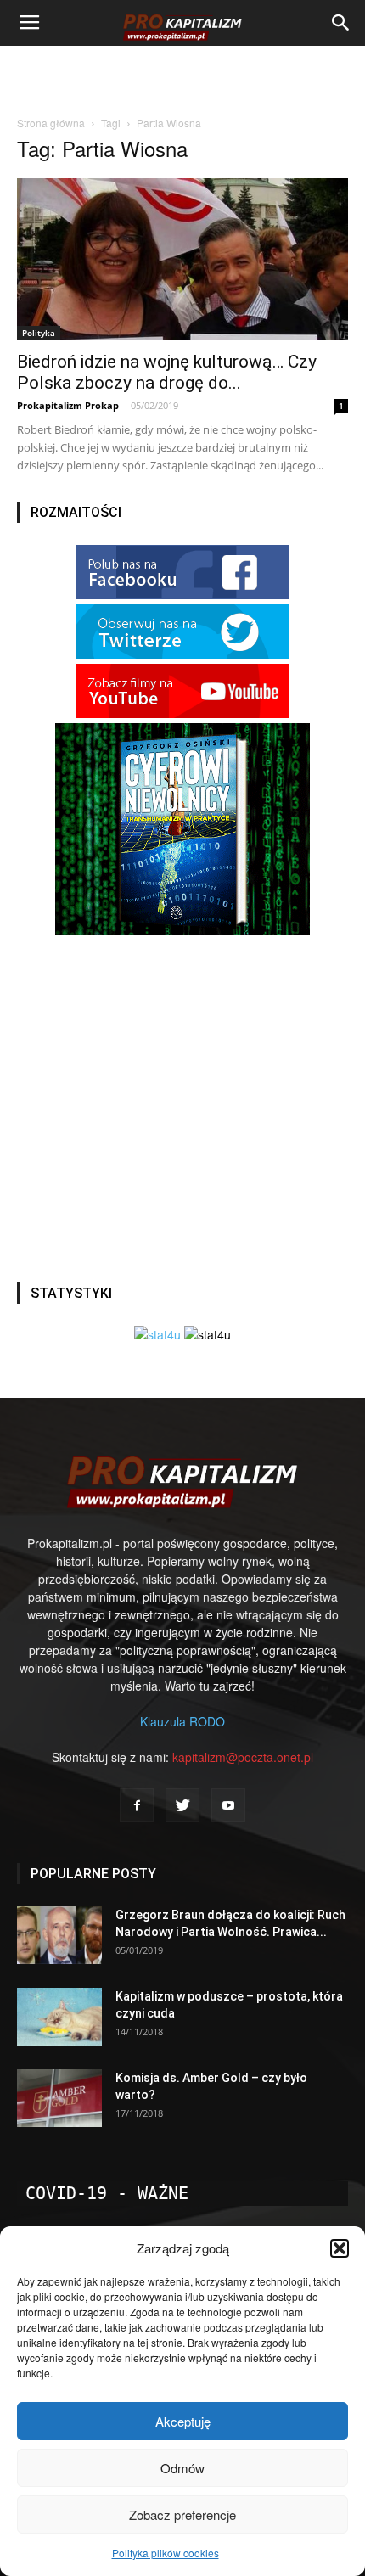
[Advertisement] (182, 76)
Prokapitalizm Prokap (68, 405)
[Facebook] (137, 1805)
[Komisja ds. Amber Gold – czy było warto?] (59, 2099)
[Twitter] (182, 1805)
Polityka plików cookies (166, 2553)
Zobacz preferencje (182, 2514)
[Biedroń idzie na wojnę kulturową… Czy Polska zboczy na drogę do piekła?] (182, 259)
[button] (340, 2248)
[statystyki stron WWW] (157, 1334)
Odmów (182, 2468)
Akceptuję (183, 2421)
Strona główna (51, 123)
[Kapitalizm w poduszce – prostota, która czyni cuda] (59, 2017)
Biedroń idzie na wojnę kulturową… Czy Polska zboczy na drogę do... (167, 372)
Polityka (39, 333)
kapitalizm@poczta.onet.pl (243, 1757)
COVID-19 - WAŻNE (107, 2193)
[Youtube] (228, 1805)
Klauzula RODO (182, 1721)
